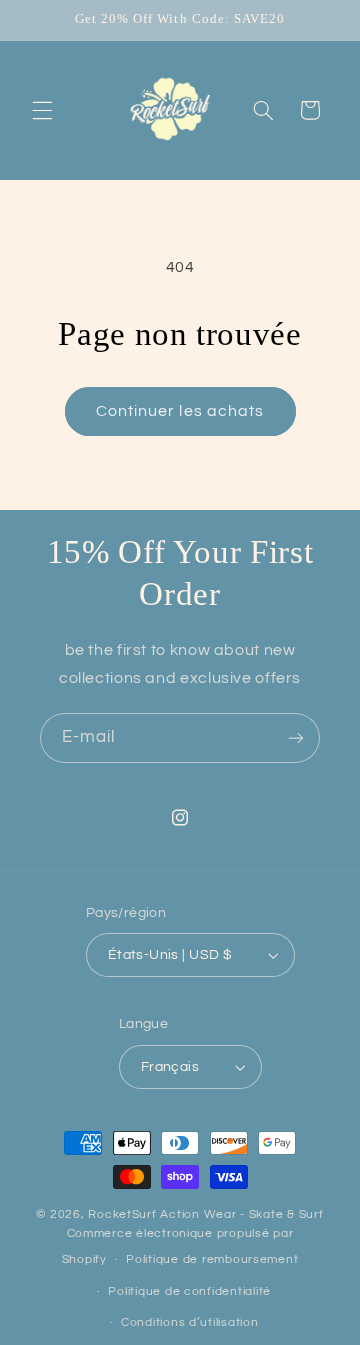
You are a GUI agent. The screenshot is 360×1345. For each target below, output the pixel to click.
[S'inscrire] (296, 737)
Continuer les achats (180, 411)
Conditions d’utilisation (190, 1322)
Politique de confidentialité (189, 1291)
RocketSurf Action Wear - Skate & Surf (205, 1214)
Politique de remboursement (212, 1259)
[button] (42, 110)
